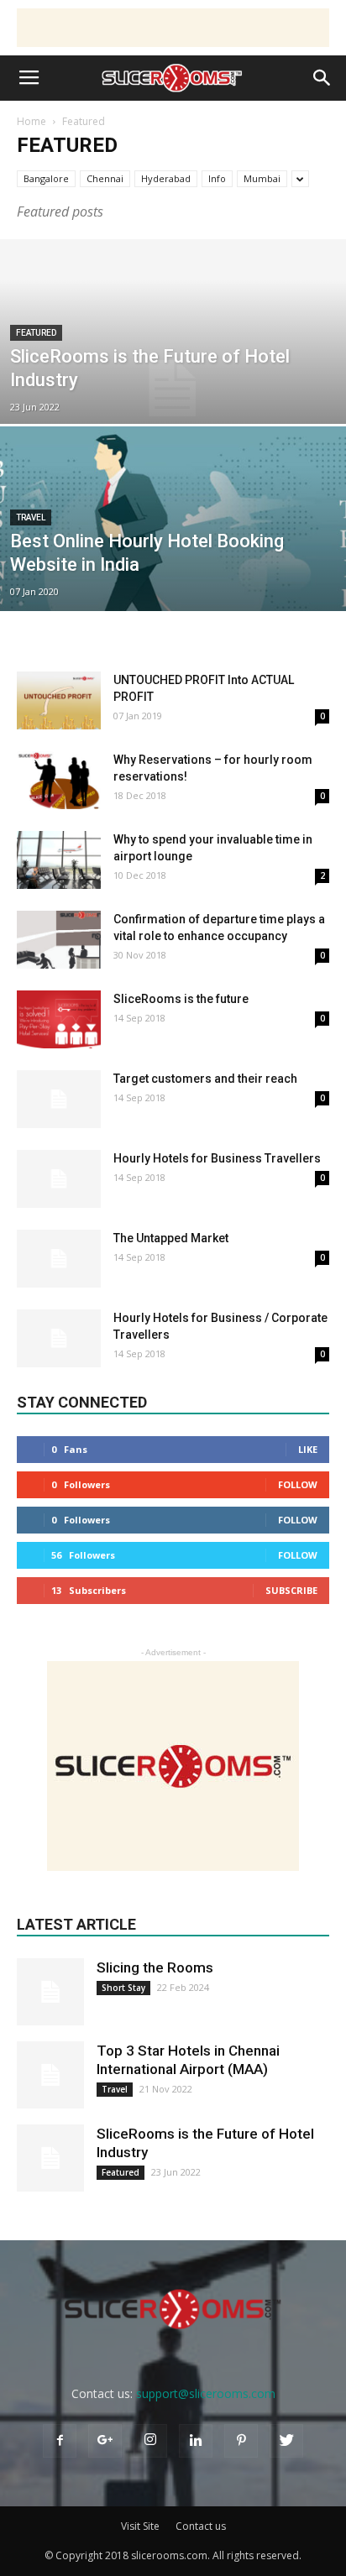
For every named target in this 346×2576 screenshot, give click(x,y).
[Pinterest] (241, 2441)
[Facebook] (60, 2441)
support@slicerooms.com (206, 2393)
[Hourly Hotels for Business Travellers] (59, 1179)
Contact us (201, 2526)
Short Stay (123, 1988)
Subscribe (291, 1590)
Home (31, 121)
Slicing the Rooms (155, 1967)
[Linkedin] (196, 2441)
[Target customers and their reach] (59, 1099)
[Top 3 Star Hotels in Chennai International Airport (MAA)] (50, 2075)
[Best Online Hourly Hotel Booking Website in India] (173, 576)
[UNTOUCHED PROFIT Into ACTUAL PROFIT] (59, 700)
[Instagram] (150, 2441)
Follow (298, 1484)
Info (217, 178)
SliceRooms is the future (181, 999)
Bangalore (46, 178)
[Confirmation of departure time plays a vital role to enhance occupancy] (59, 940)
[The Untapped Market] (59, 1259)
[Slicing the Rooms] (50, 1992)
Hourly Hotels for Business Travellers (217, 1158)
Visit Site (140, 2526)
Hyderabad (166, 178)
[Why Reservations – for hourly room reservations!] (59, 780)
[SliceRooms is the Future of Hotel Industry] (173, 389)
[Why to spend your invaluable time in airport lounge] (59, 860)
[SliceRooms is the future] (59, 1019)
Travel (31, 517)
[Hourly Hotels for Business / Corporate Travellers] (59, 1338)
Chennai (105, 178)
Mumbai (262, 178)
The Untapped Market (171, 1238)
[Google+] (105, 2441)
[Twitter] (286, 2441)
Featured (36, 333)
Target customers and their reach (205, 1079)
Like (308, 1449)
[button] (322, 78)
